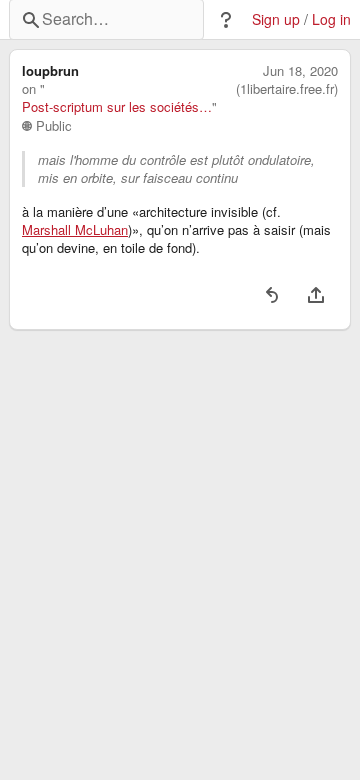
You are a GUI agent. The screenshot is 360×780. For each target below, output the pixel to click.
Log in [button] (331, 19)
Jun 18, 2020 (300, 71)
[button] (226, 20)
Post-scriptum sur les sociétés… (117, 107)
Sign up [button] (276, 19)
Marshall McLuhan (75, 230)
